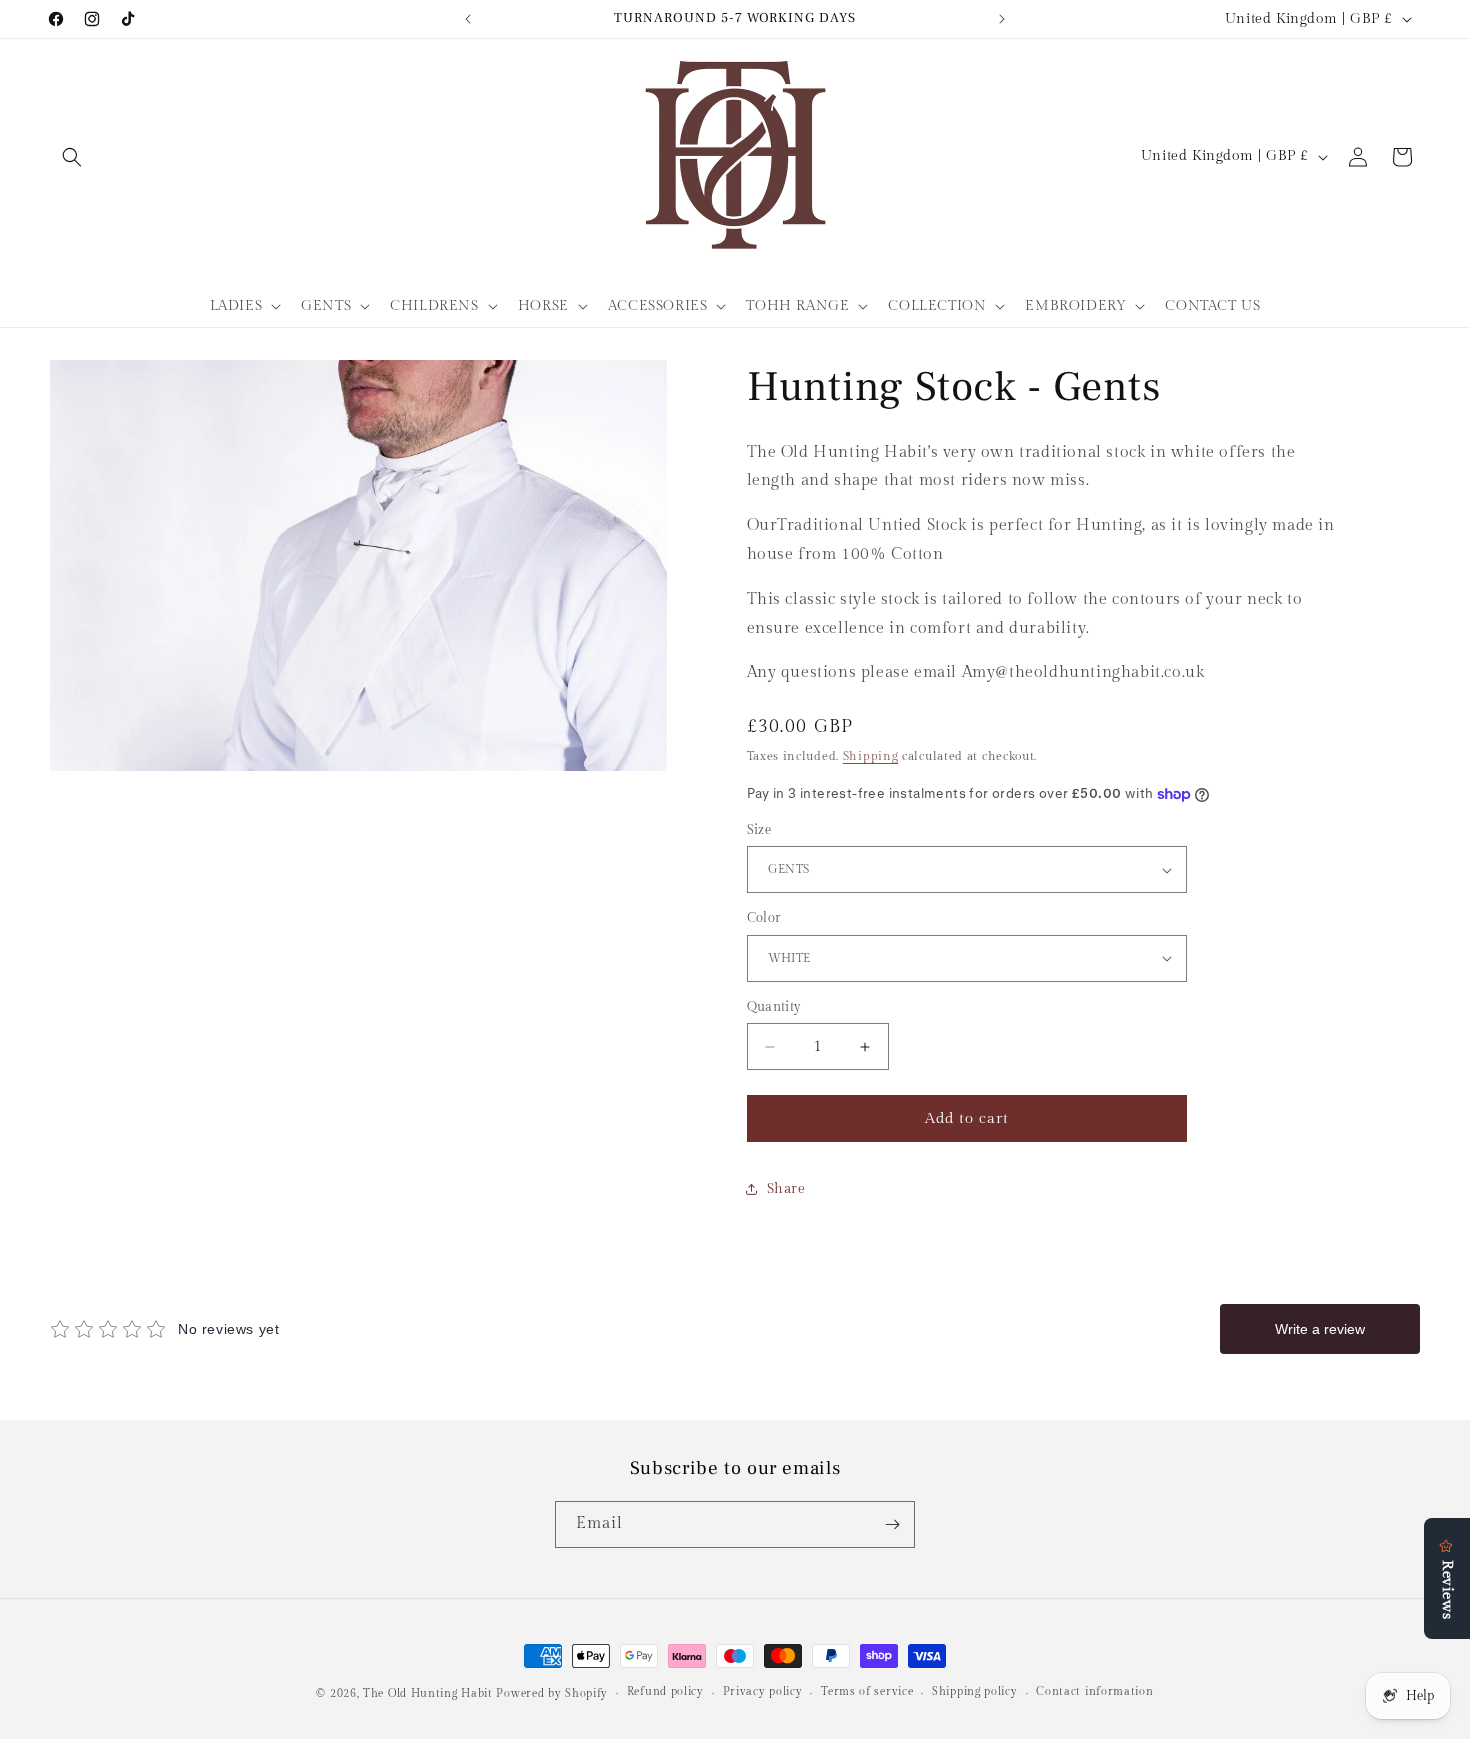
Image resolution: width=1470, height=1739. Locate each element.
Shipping (871, 756)
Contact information (1094, 1691)
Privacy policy (763, 1691)
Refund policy (665, 1691)
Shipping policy (975, 1691)
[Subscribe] (892, 1524)
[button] (72, 157)
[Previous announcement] (468, 19)
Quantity (774, 1007)
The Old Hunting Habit (429, 1693)
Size (759, 830)
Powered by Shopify (552, 1693)
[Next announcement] (1002, 19)
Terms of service (867, 1691)
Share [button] (786, 1189)
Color (764, 918)
